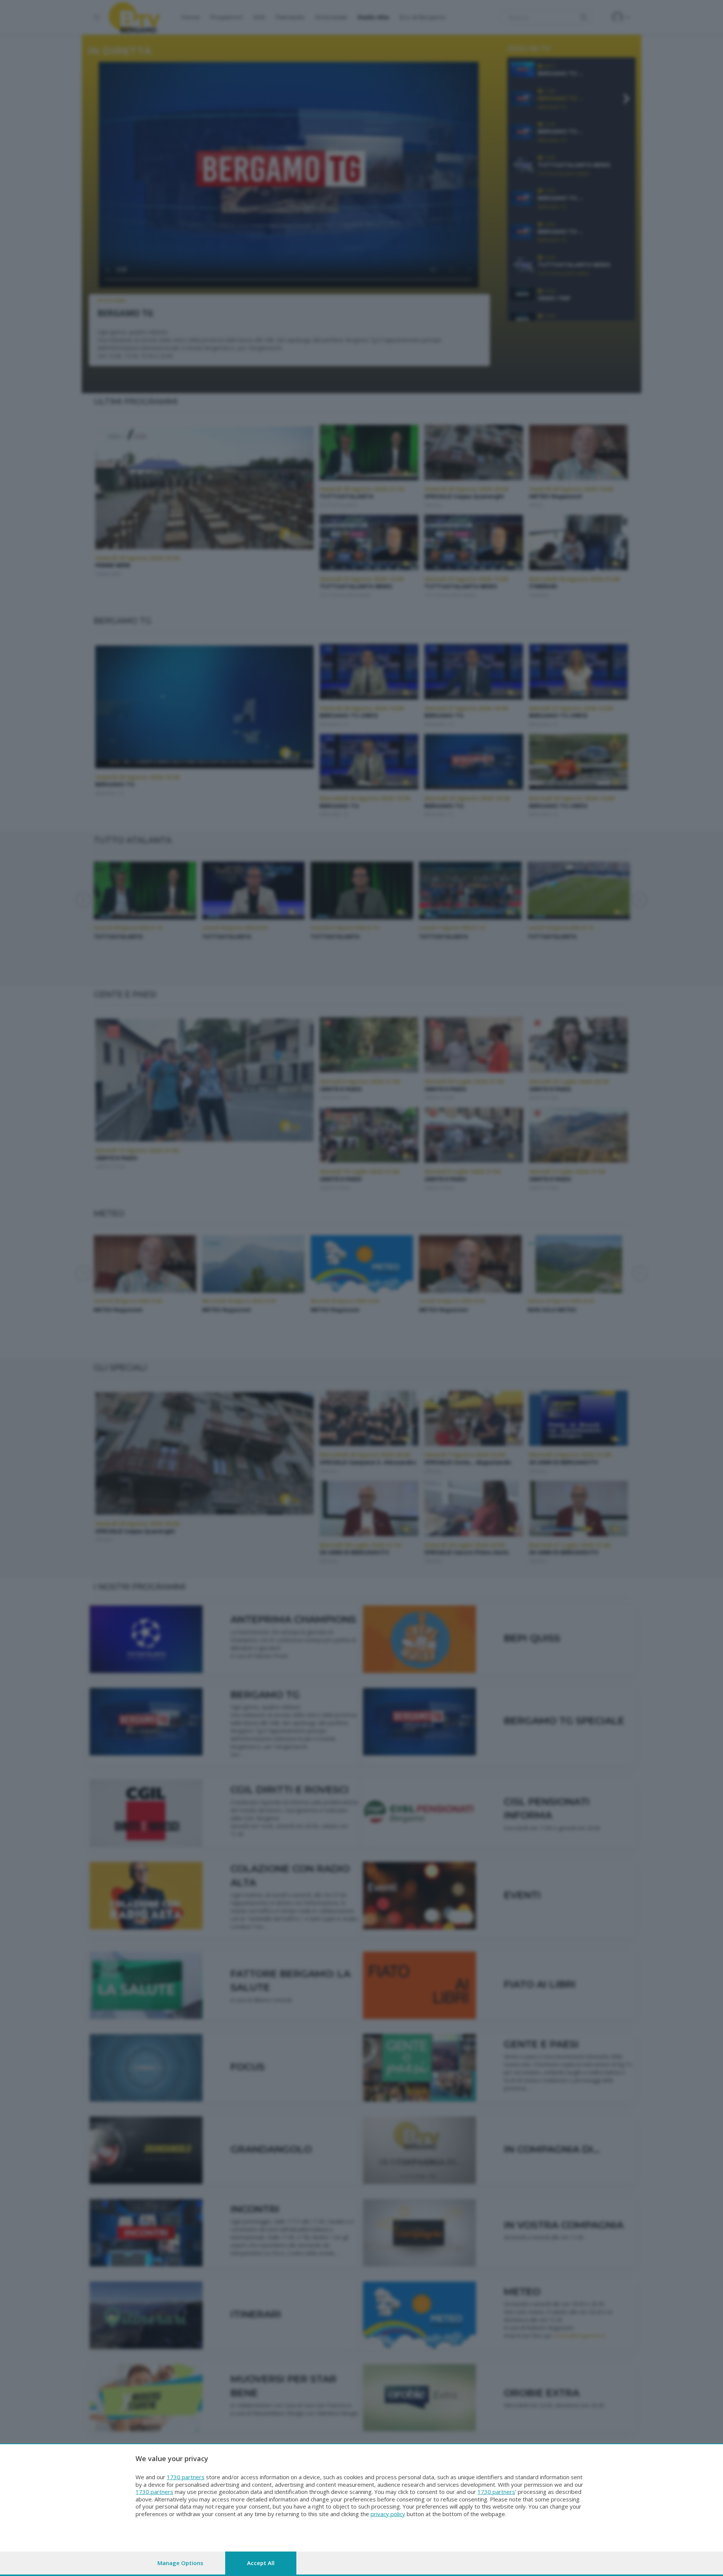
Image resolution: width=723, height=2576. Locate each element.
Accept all (261, 2563)
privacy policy (388, 2514)
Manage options (180, 2563)
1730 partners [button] (186, 2477)
